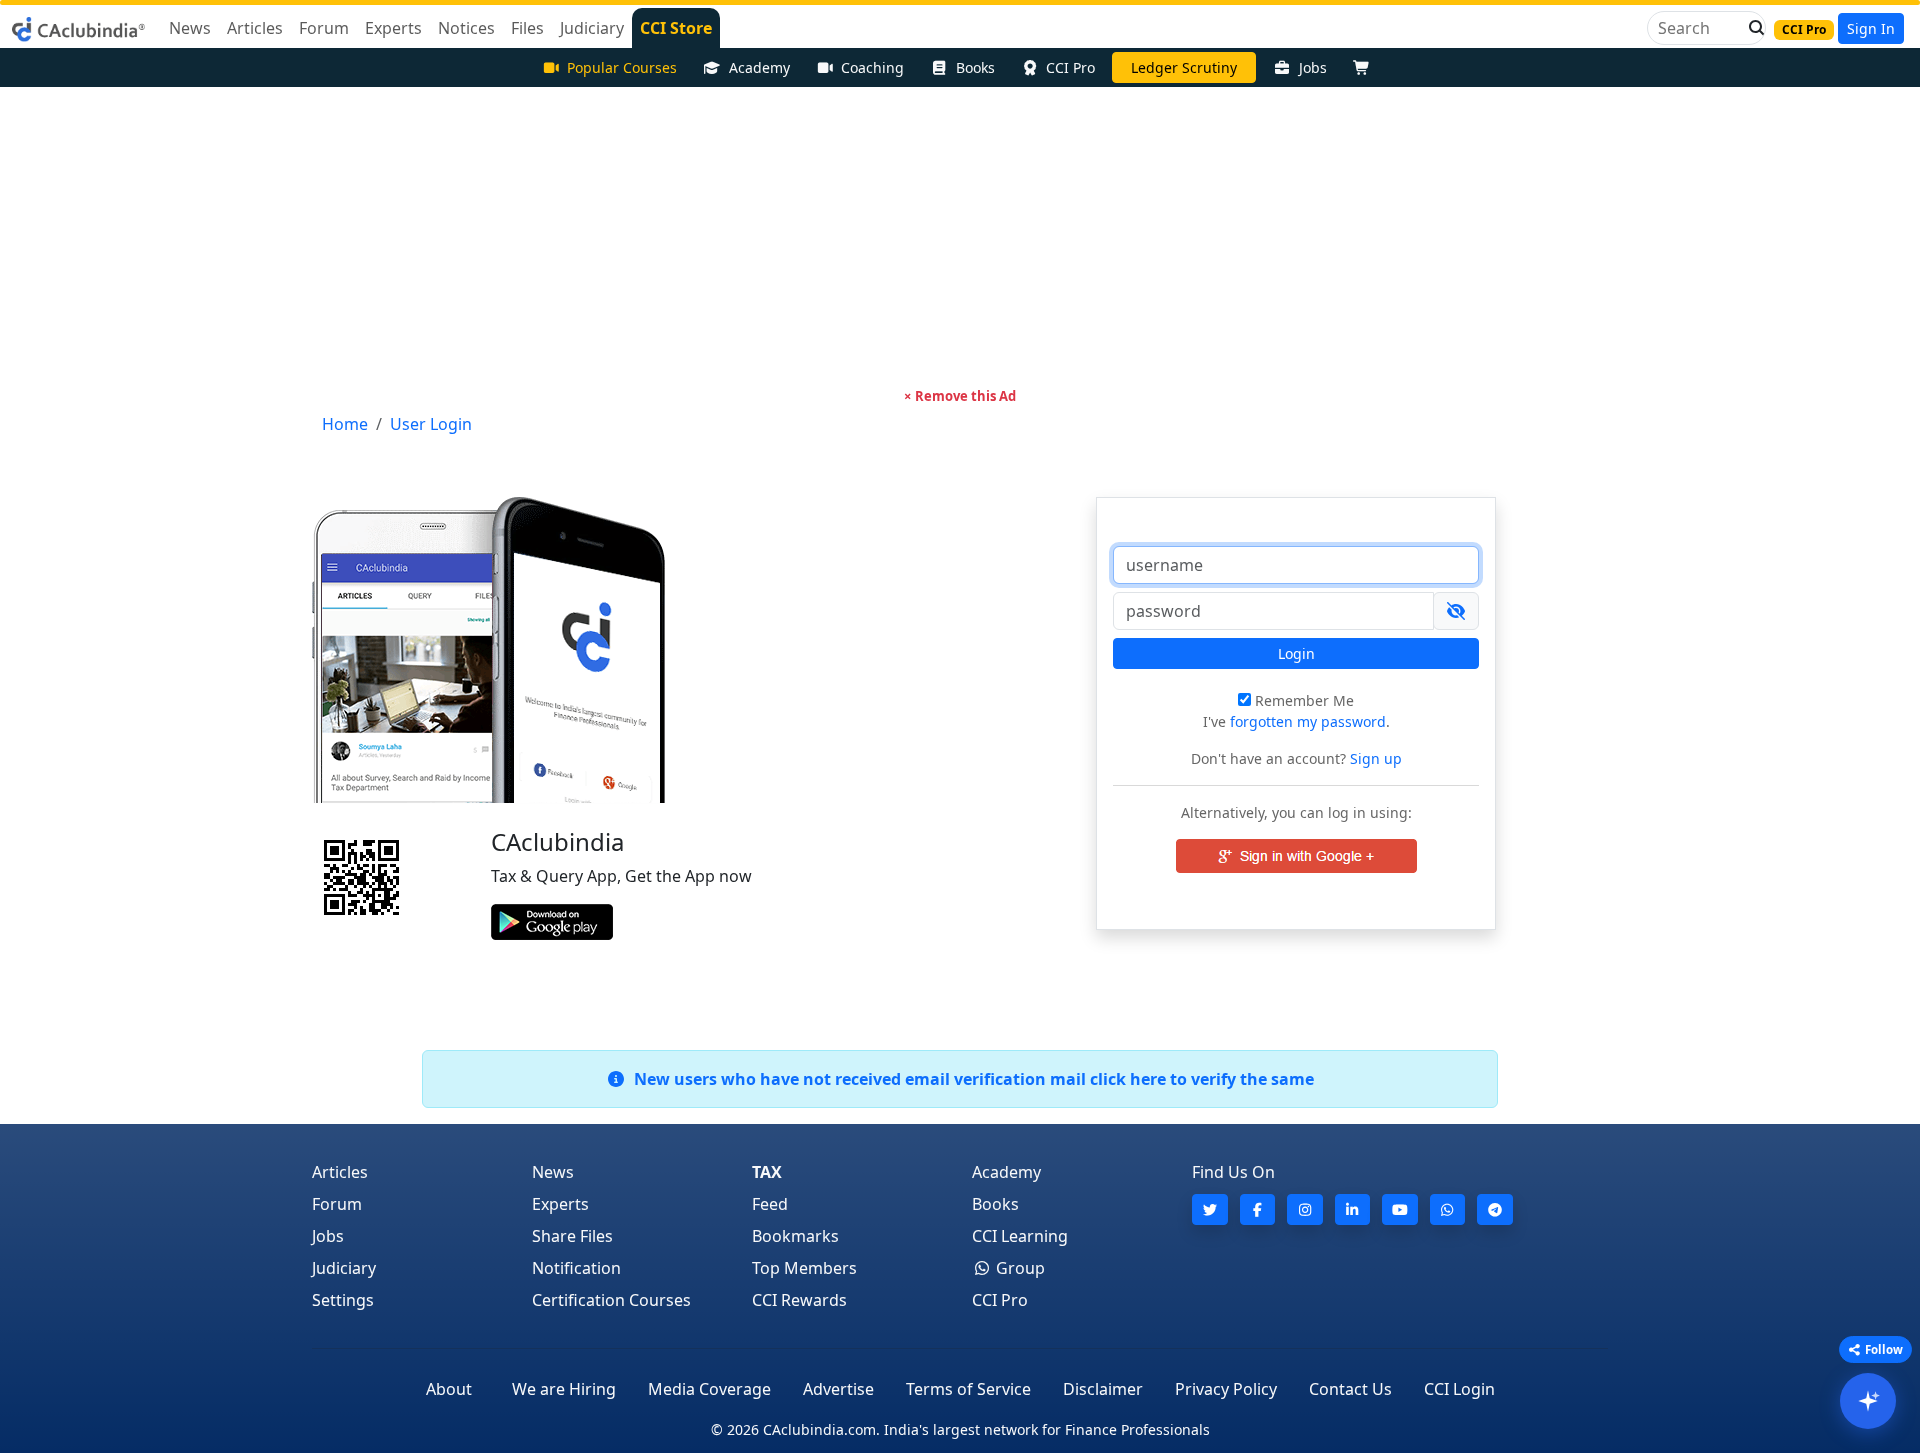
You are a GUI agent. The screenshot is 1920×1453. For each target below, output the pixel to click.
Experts (560, 1204)
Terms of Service (968, 1389)
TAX (767, 1172)
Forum (337, 1204)
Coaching (872, 67)
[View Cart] (1366, 67)
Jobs (1313, 67)
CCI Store (676, 28)
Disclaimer (1103, 1389)
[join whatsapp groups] (1448, 1209)
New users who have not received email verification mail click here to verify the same (970, 1079)
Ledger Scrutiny (1184, 67)
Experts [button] (393, 28)
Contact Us (1350, 1389)
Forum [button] (324, 28)
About (449, 1389)
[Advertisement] (960, 237)
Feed (770, 1204)
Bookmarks (795, 1236)
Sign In (1871, 28)
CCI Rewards (799, 1300)
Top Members (804, 1268)
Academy (759, 67)
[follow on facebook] (1258, 1209)
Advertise (838, 1389)
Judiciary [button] (592, 28)
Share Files (572, 1236)
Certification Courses (611, 1300)
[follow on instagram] (1305, 1209)
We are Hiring (564, 1389)
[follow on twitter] (1210, 1209)
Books (975, 67)
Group (1018, 1268)
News (553, 1172)
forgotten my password (1308, 721)
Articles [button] (255, 28)
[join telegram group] (1495, 1209)
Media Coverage (709, 1389)
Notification (576, 1268)
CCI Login (1459, 1389)
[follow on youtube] (1400, 1209)
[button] (1751, 28)
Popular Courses (622, 67)
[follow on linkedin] (1353, 1209)
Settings (343, 1300)
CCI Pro (1070, 67)
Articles (340, 1172)
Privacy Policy (1226, 1389)
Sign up (1374, 758)
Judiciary (344, 1268)
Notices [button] (466, 28)
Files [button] (527, 28)
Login (1296, 653)
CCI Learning (1020, 1236)
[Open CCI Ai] (1868, 1401)
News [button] (190, 28)
